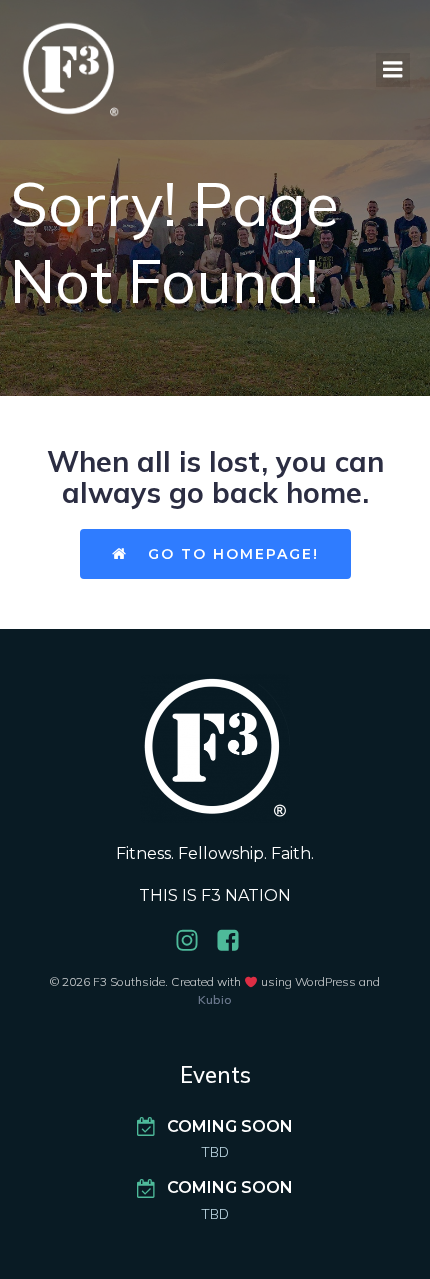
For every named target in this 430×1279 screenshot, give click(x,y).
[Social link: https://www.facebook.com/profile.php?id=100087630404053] (235, 940)
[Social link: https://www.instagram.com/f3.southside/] (194, 940)
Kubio (215, 999)
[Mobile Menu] (393, 70)
